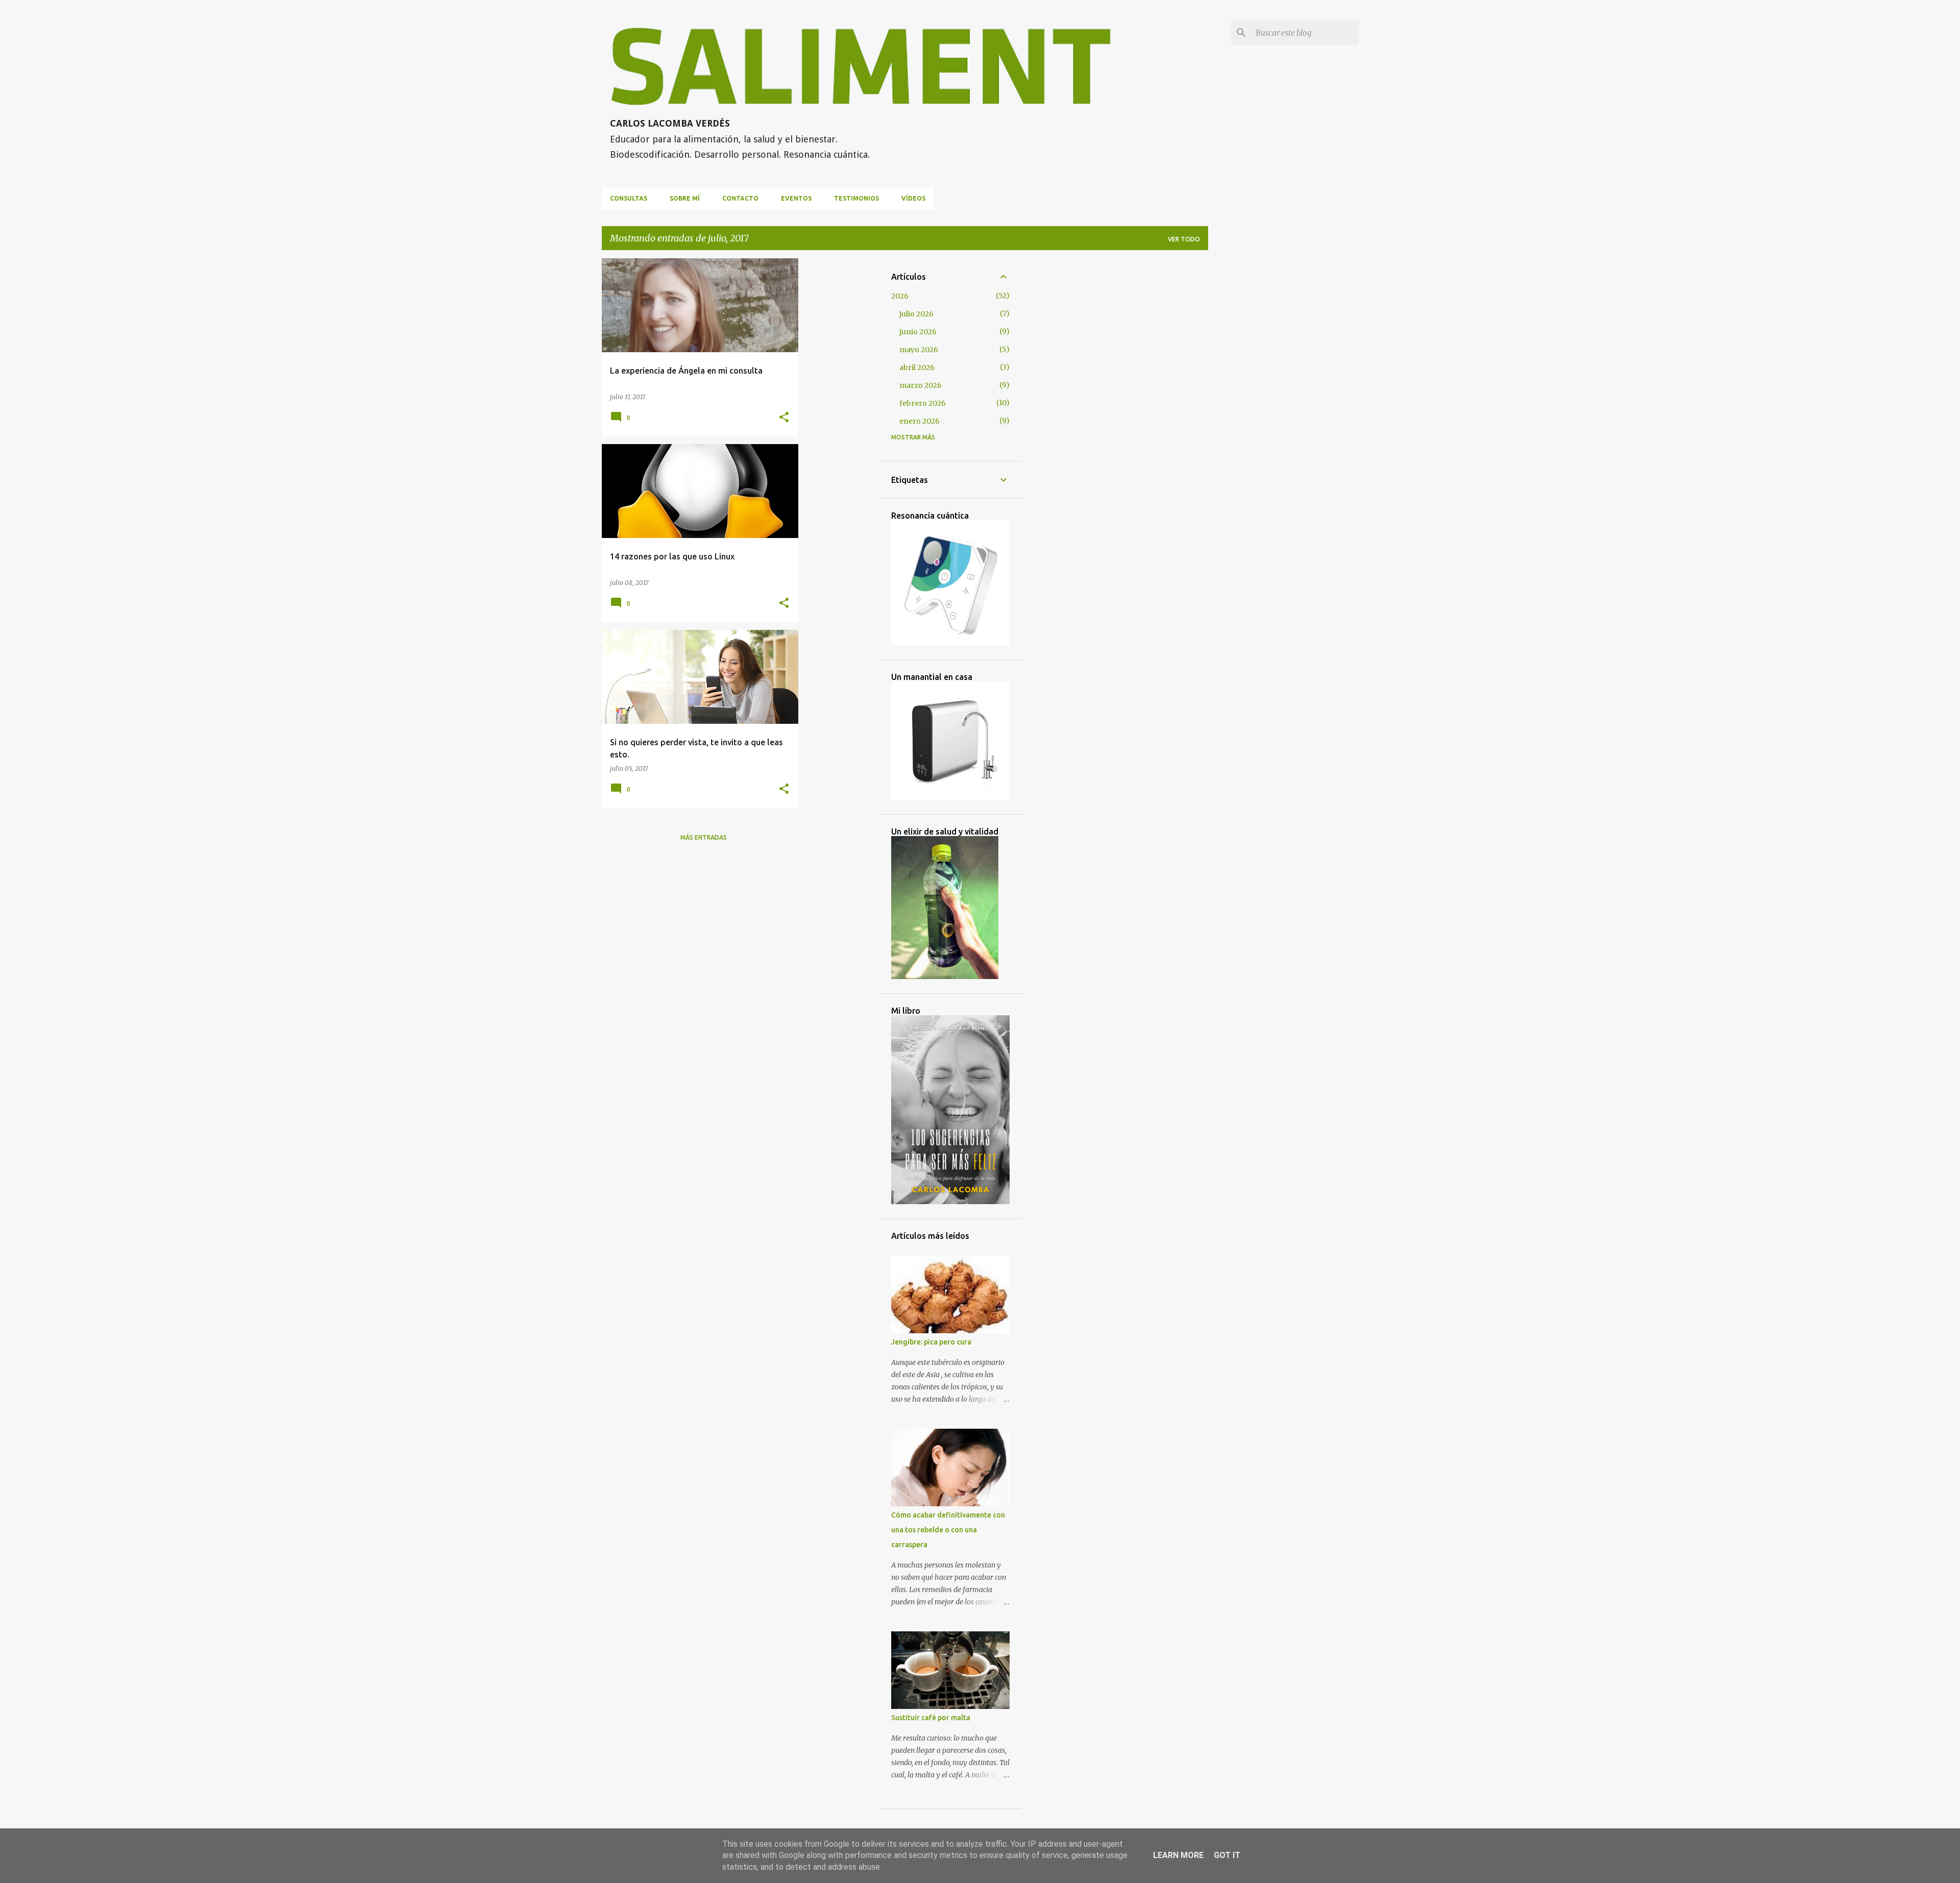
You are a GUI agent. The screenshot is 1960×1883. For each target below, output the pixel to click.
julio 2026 (916, 314)
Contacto (740, 198)
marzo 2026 (921, 385)
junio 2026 (918, 332)
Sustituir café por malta (931, 1718)
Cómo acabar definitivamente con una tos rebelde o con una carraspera (948, 1530)
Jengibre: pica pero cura (931, 1342)
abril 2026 (917, 368)
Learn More (1178, 1855)
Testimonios (856, 198)
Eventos (796, 198)
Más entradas (704, 837)
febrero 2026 (923, 403)
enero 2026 (920, 421)
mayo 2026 (919, 350)
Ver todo (1184, 239)
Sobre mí (685, 198)
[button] (784, 418)
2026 (900, 296)
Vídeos (913, 198)
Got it (1227, 1855)
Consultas (629, 198)
